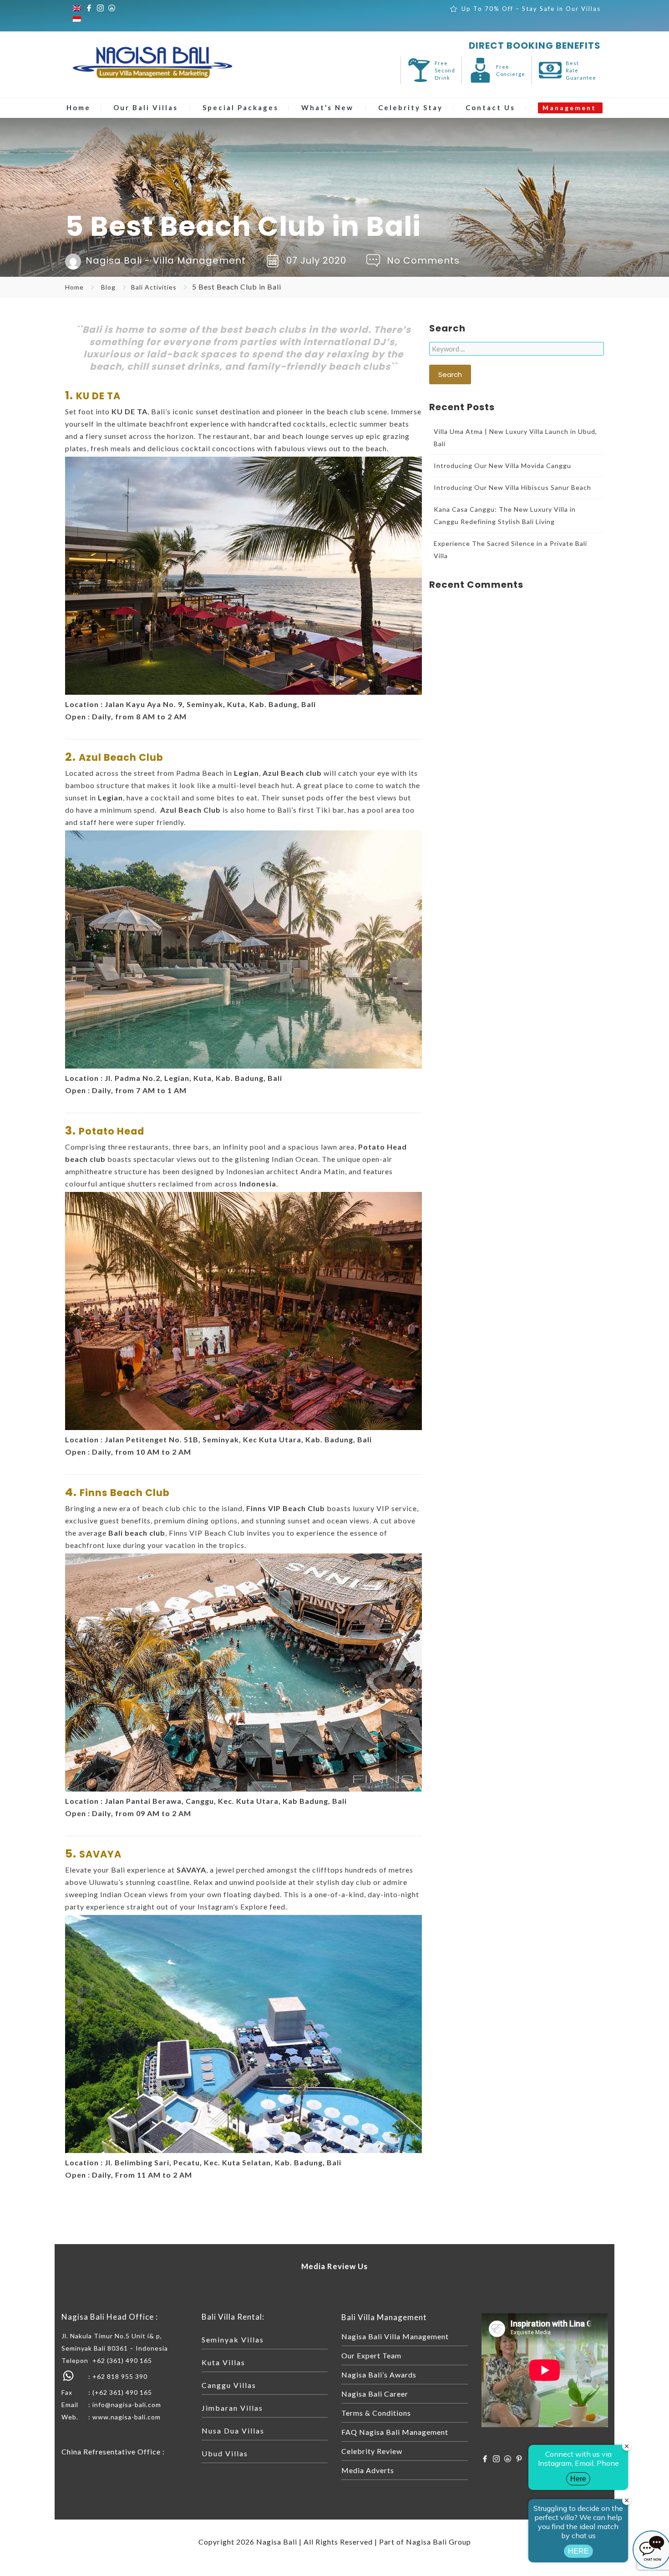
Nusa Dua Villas (233, 2431)
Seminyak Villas (233, 2339)
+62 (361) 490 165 (122, 2360)
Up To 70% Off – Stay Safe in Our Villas (531, 9)
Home (79, 107)
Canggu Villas (229, 2385)
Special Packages (241, 107)
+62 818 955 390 (120, 2376)
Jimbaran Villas (232, 2408)
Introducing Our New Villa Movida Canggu (502, 466)
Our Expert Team (371, 2355)
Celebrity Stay (411, 107)
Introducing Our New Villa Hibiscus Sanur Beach (512, 487)
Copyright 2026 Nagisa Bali (248, 2542)
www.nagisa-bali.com (127, 2417)
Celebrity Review (372, 2451)
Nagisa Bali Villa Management (395, 2336)
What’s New (327, 107)
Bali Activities (154, 287)
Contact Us (490, 107)
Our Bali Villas (146, 107)
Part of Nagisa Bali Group (425, 2542)
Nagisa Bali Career (375, 2394)
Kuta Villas (223, 2362)
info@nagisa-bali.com (127, 2405)
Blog (108, 287)
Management (569, 108)
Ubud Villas (225, 2453)
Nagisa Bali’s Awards (379, 2375)
